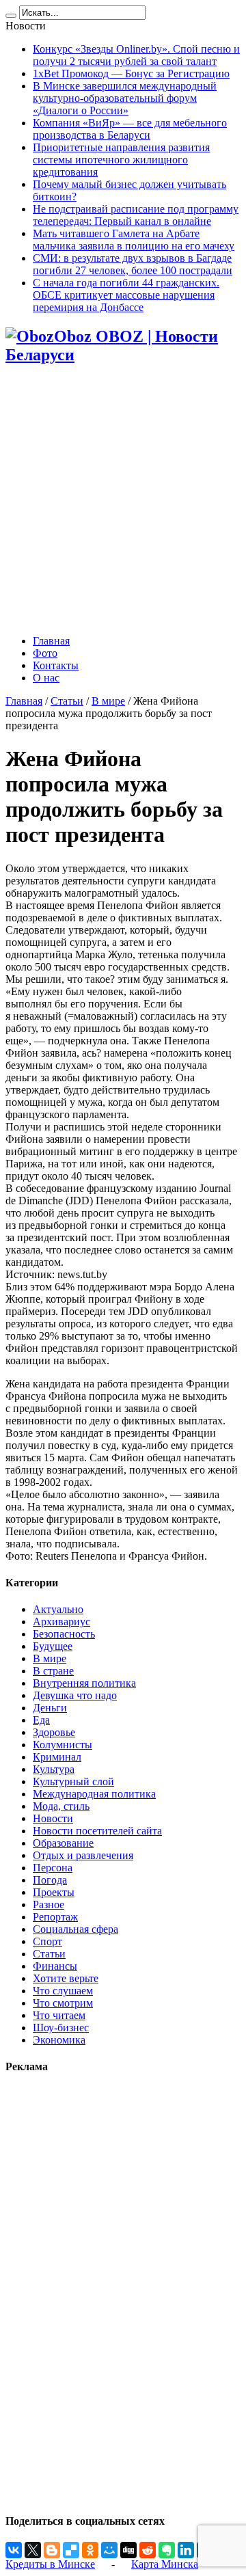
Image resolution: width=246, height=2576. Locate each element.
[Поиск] (11, 16)
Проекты (54, 1892)
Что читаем (59, 2015)
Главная (51, 641)
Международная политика (94, 1794)
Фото (45, 653)
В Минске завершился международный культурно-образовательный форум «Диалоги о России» (125, 98)
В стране (53, 1671)
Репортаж (55, 1917)
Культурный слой (73, 1781)
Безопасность (64, 1634)
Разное (49, 1904)
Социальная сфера (76, 1929)
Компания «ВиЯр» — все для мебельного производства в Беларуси (130, 129)
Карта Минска (165, 2564)
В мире (108, 701)
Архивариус (61, 1622)
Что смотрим (63, 2003)
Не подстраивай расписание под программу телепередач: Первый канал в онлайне (136, 215)
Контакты (56, 665)
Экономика (59, 2040)
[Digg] (128, 2550)
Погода (50, 1880)
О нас (46, 678)
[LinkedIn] (186, 2550)
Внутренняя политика (84, 1683)
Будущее (53, 1646)
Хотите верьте (66, 1978)
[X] (33, 2550)
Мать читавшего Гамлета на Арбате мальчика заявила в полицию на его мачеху (134, 240)
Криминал (57, 1757)
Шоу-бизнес (61, 2028)
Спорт (47, 1941)
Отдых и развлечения (83, 1855)
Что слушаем (63, 1991)
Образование (63, 1843)
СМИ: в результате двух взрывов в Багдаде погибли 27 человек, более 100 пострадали (133, 264)
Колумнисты (63, 1745)
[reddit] (148, 2550)
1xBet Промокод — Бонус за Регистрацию (131, 73)
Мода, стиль (61, 1806)
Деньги (50, 1708)
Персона (53, 1868)
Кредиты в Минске (50, 2564)
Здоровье (54, 1732)
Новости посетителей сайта (97, 1831)
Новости (53, 1818)
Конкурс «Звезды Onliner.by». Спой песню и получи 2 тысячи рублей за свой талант (136, 55)
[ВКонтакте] (14, 2550)
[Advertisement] (123, 501)
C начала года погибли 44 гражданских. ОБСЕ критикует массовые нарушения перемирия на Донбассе (126, 295)
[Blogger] (52, 2550)
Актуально (58, 1609)
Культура (54, 1769)
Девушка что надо (75, 1695)
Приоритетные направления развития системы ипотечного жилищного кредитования (121, 160)
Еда (41, 1720)
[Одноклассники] (90, 2550)
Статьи (67, 701)
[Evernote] (167, 2550)
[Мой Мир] (109, 2550)
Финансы (55, 1966)
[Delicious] (71, 2550)
